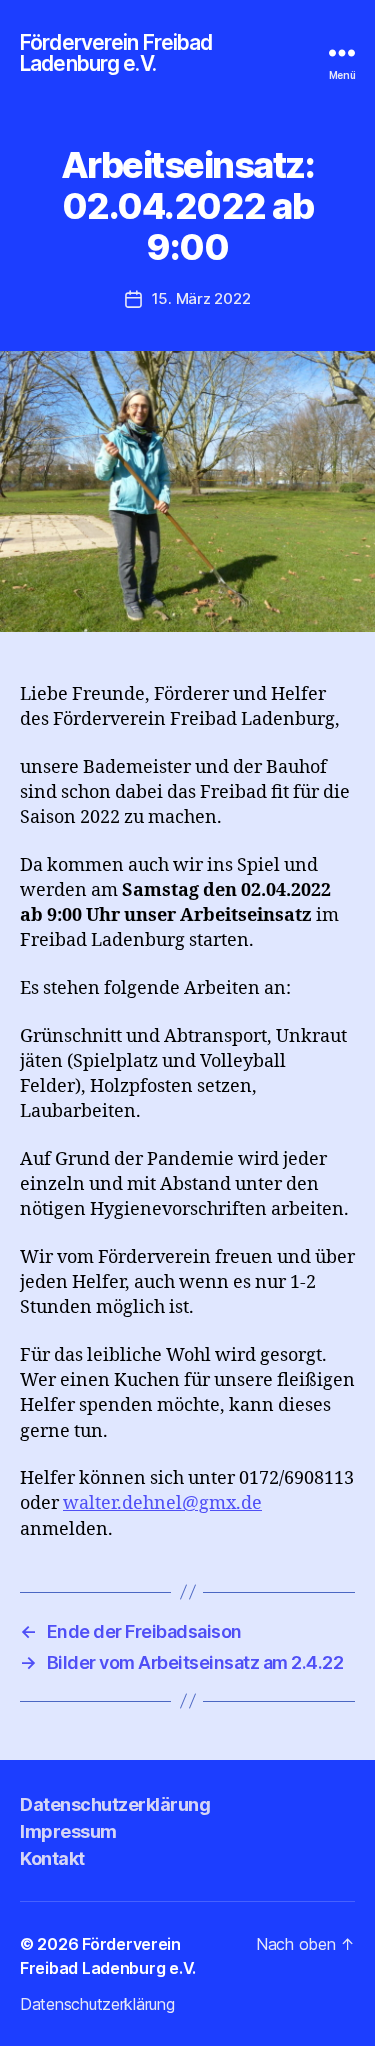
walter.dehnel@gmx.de (162, 1503)
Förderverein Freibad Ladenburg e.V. (116, 53)
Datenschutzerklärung (115, 1804)
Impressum (68, 1831)
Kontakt (52, 1858)
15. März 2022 (201, 298)
